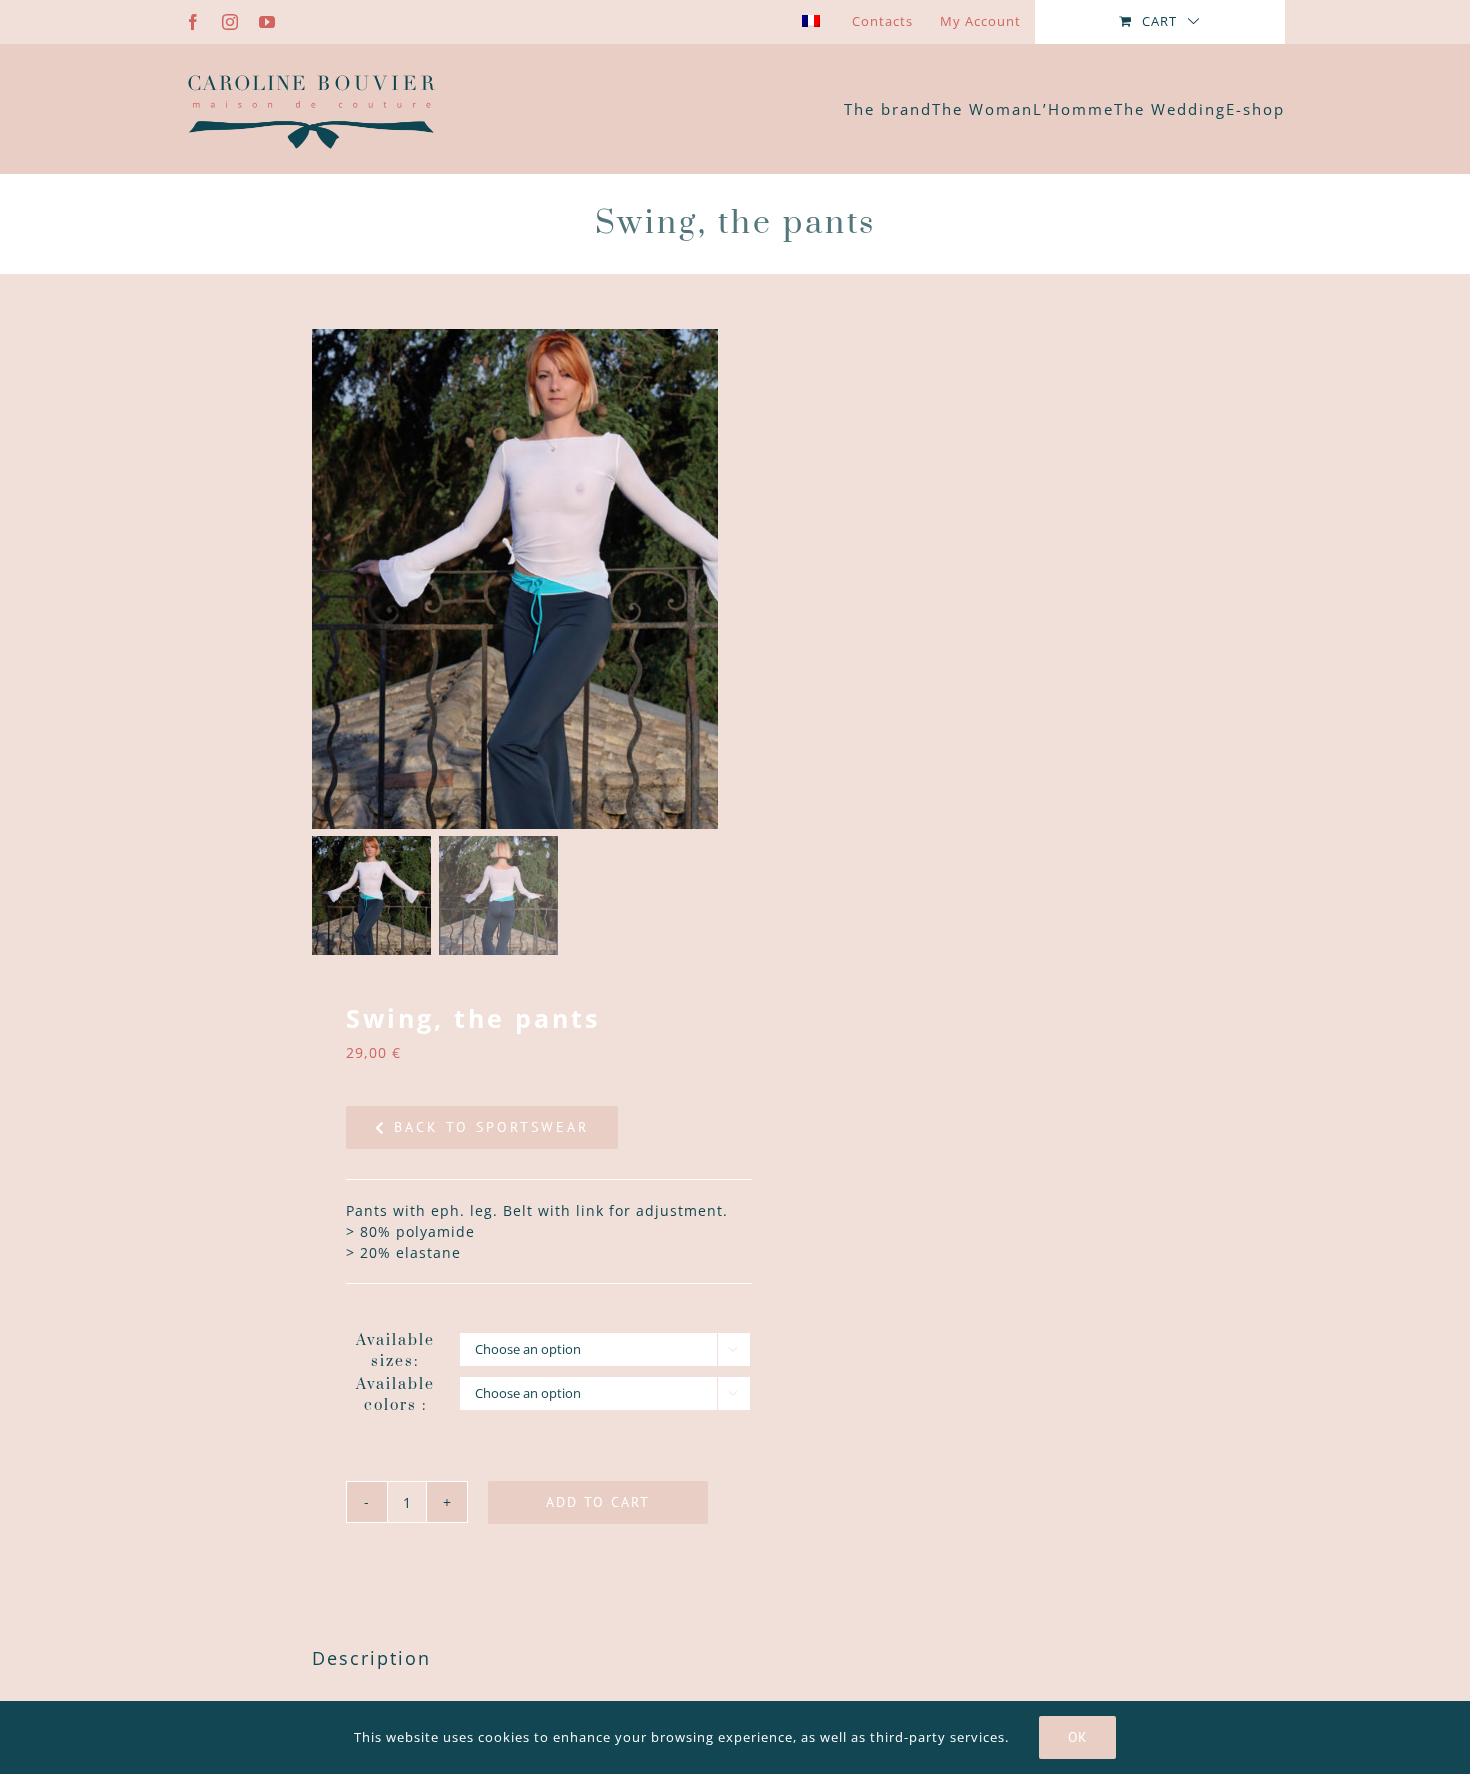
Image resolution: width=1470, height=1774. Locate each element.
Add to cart (598, 1502)
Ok (1077, 1737)
